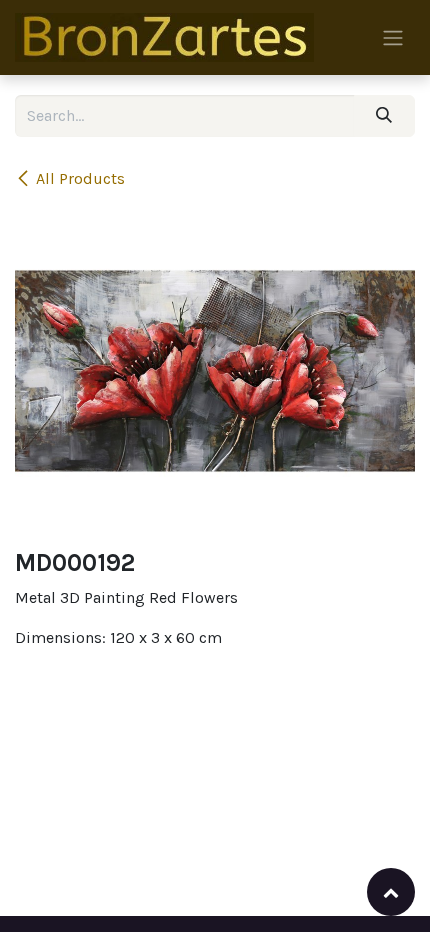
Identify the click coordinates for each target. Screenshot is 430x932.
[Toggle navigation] (393, 37)
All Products (80, 178)
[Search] (384, 116)
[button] (391, 892)
